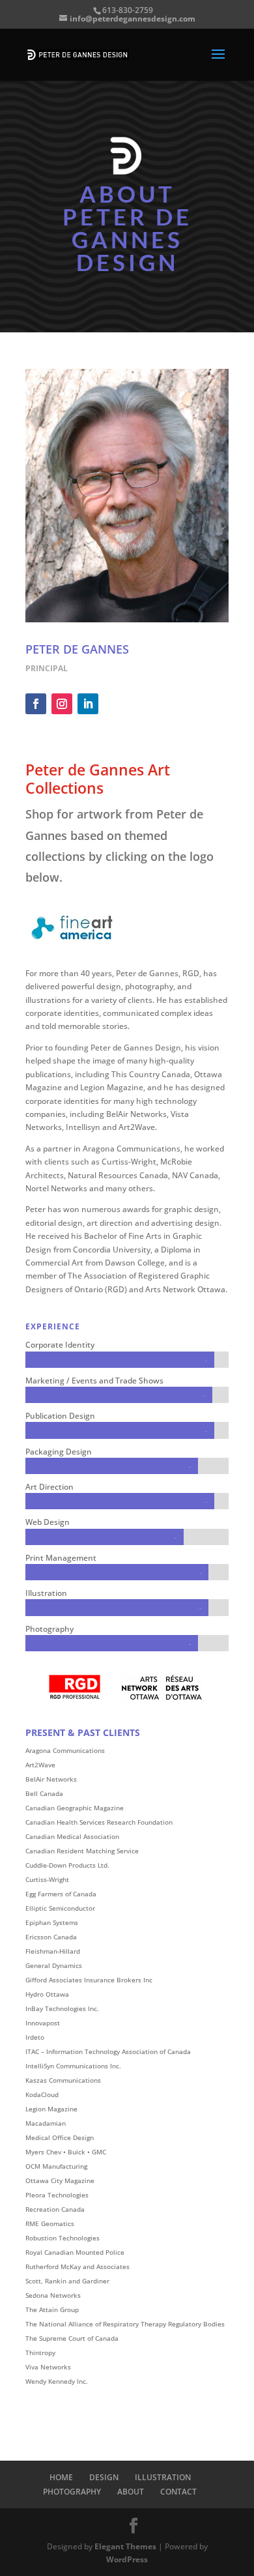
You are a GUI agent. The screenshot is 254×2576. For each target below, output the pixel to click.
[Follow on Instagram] (62, 704)
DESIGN (104, 2477)
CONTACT (178, 2492)
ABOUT (131, 2492)
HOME (61, 2477)
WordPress (127, 2559)
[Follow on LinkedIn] (88, 704)
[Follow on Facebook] (36, 704)
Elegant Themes (125, 2546)
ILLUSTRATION (163, 2477)
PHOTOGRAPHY (72, 2492)
